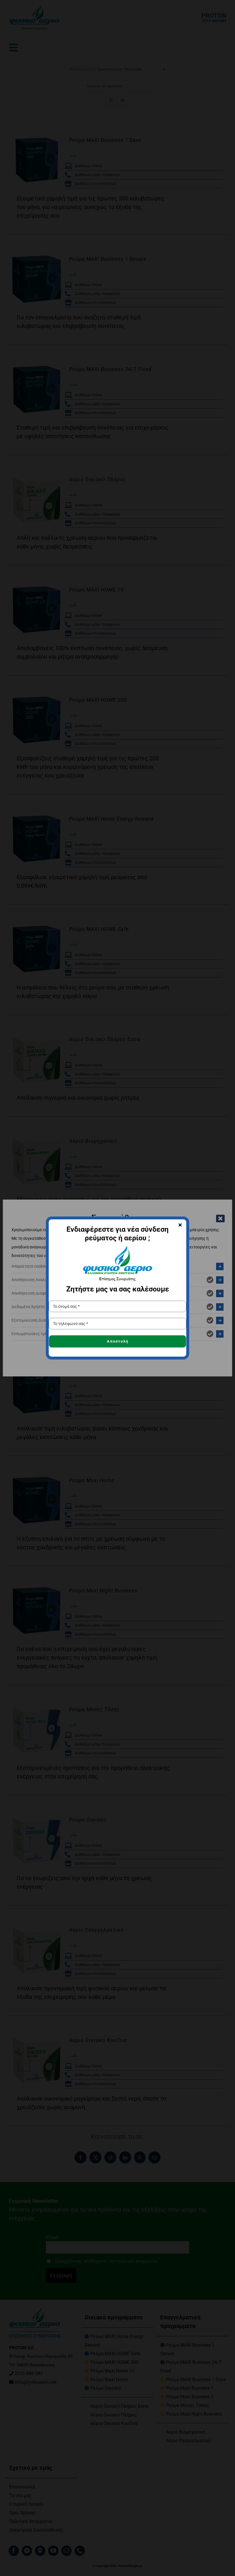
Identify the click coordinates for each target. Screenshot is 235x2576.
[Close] (180, 1225)
